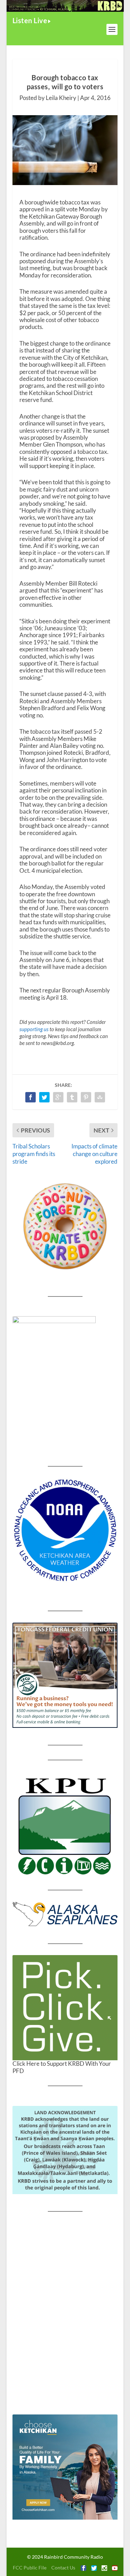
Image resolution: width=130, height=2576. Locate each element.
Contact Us (63, 2568)
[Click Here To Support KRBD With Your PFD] (65, 2008)
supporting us (34, 1029)
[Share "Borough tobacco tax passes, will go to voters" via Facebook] (31, 1097)
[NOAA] (65, 1530)
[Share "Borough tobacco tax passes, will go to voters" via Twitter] (44, 1097)
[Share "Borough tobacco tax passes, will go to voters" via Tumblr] (72, 1097)
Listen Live (30, 20)
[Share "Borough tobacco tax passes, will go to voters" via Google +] (58, 1097)
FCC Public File (30, 2568)
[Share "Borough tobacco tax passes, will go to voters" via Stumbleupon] (100, 1097)
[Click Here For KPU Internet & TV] (65, 1825)
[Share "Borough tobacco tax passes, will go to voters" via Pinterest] (86, 1097)
